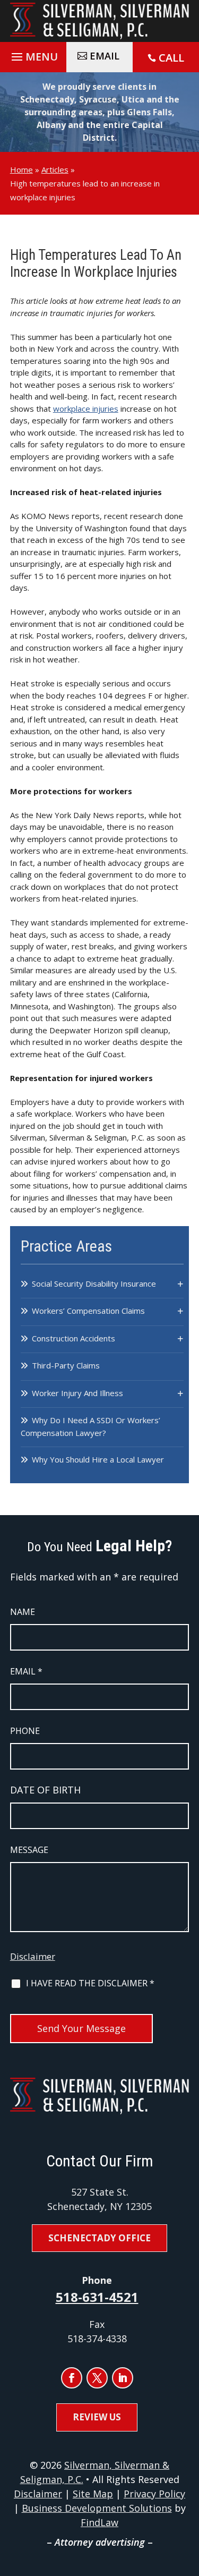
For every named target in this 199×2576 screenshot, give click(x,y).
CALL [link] (171, 58)
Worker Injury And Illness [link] (77, 1393)
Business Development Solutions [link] (97, 2508)
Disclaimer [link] (38, 2494)
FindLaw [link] (99, 2522)
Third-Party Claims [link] (66, 1365)
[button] (33, 54)
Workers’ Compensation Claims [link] (88, 1311)
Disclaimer (33, 1956)
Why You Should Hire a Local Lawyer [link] (98, 1459)
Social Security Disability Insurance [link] (94, 1283)
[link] (100, 21)
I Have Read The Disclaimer (90, 1983)
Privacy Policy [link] (154, 2494)
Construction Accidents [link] (73, 1338)
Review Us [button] (97, 2417)
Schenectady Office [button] (99, 2238)
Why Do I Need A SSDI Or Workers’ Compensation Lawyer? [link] (90, 1426)
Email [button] (105, 56)
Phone (25, 1731)
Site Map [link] (93, 2494)
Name (23, 1612)
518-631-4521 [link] (97, 2297)
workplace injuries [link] (86, 409)
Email (26, 1671)
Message (29, 1850)
